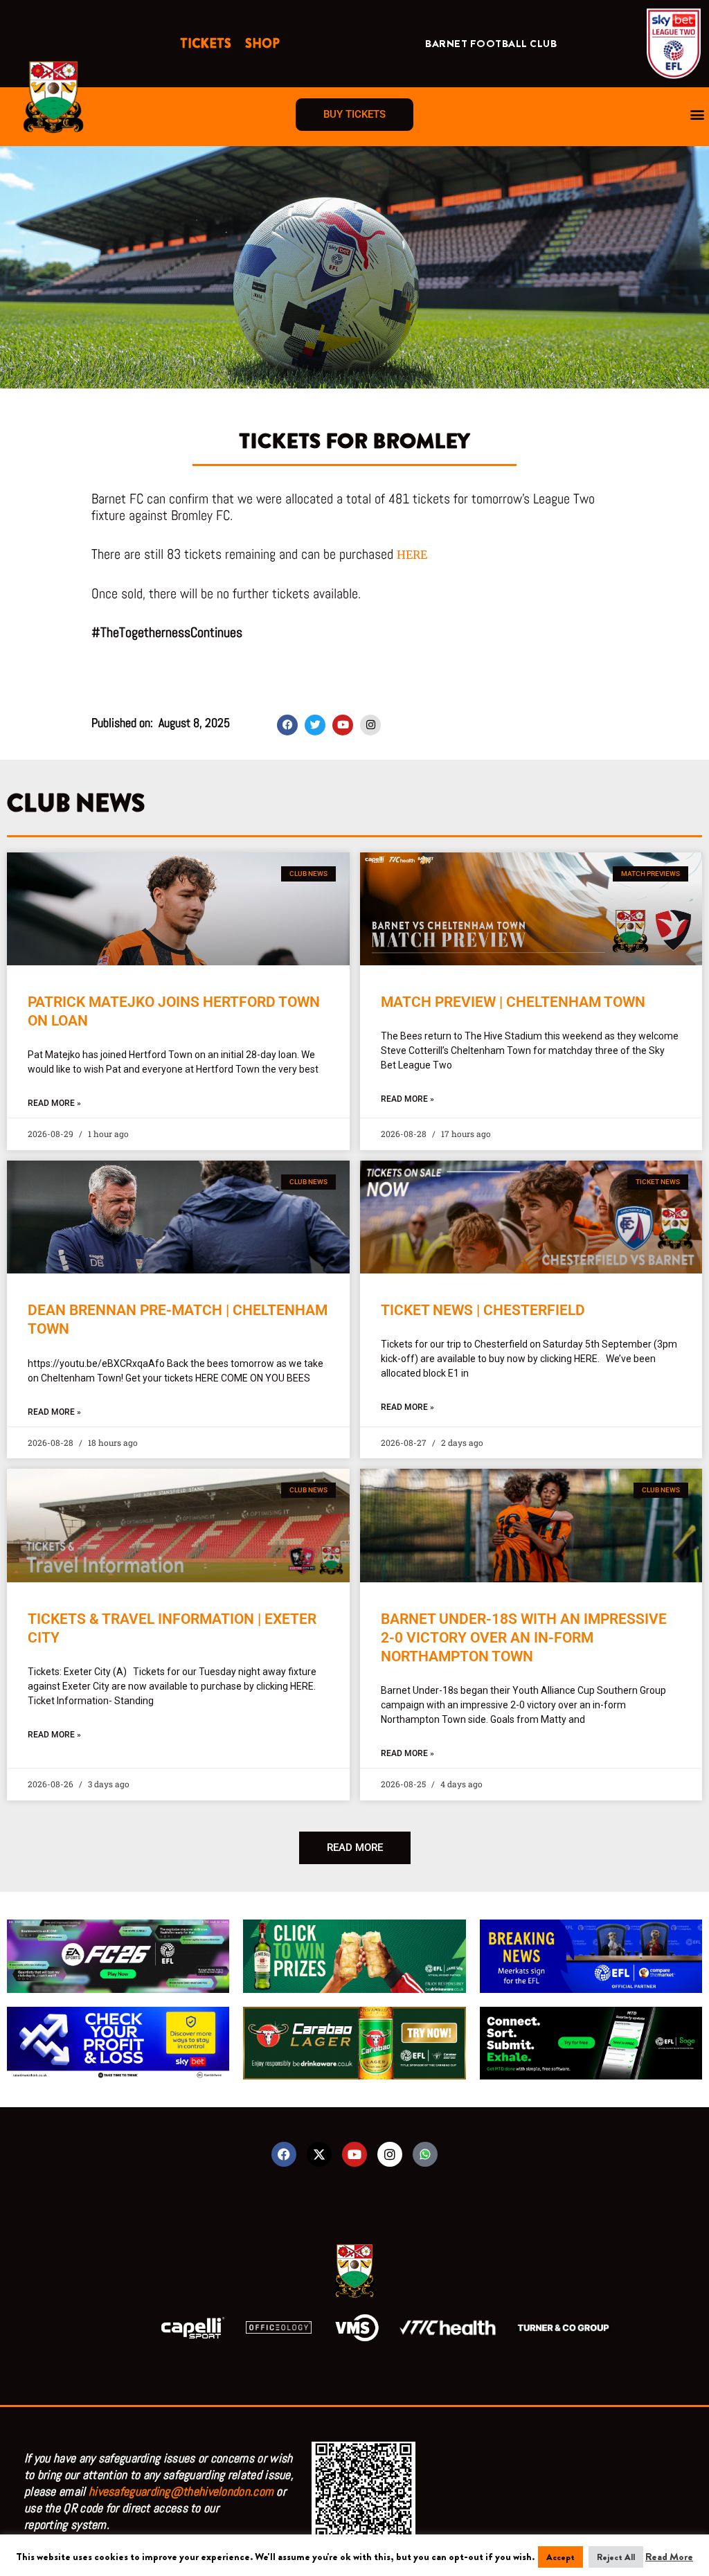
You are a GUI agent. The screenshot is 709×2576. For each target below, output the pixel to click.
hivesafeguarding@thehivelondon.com (181, 2491)
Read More (669, 2557)
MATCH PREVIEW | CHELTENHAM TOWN (513, 1002)
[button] (698, 115)
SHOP (262, 44)
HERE (412, 555)
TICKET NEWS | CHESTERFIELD (483, 1310)
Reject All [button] (616, 2557)
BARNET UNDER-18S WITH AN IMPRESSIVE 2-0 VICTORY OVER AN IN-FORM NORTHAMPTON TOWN (524, 1638)
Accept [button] (560, 2557)
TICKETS (206, 44)
